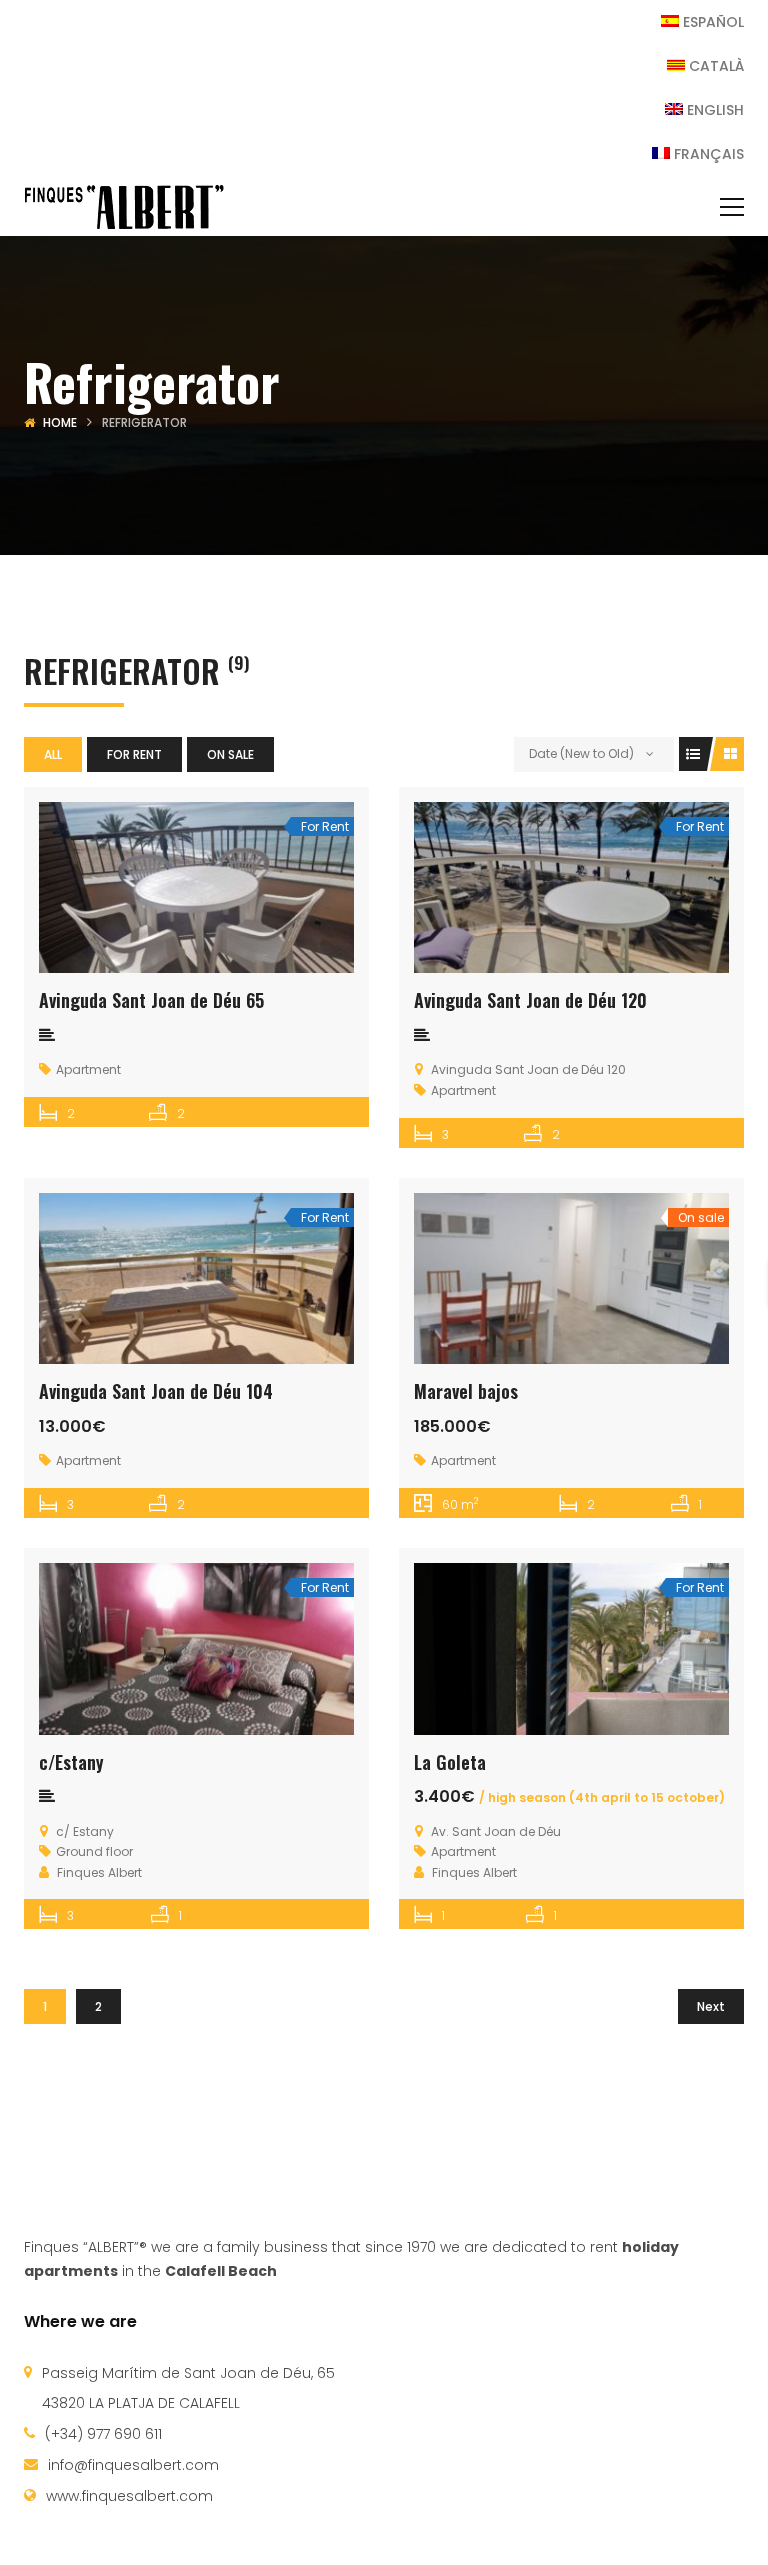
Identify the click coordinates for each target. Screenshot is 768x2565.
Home (60, 422)
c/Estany (71, 1762)
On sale (230, 754)
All (53, 754)
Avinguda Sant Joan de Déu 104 (156, 1391)
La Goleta (450, 1762)
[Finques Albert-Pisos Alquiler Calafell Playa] (124, 206)
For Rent (134, 754)
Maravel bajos (466, 1391)
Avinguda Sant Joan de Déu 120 (530, 1000)
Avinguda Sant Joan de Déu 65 (151, 1000)
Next (711, 2006)
